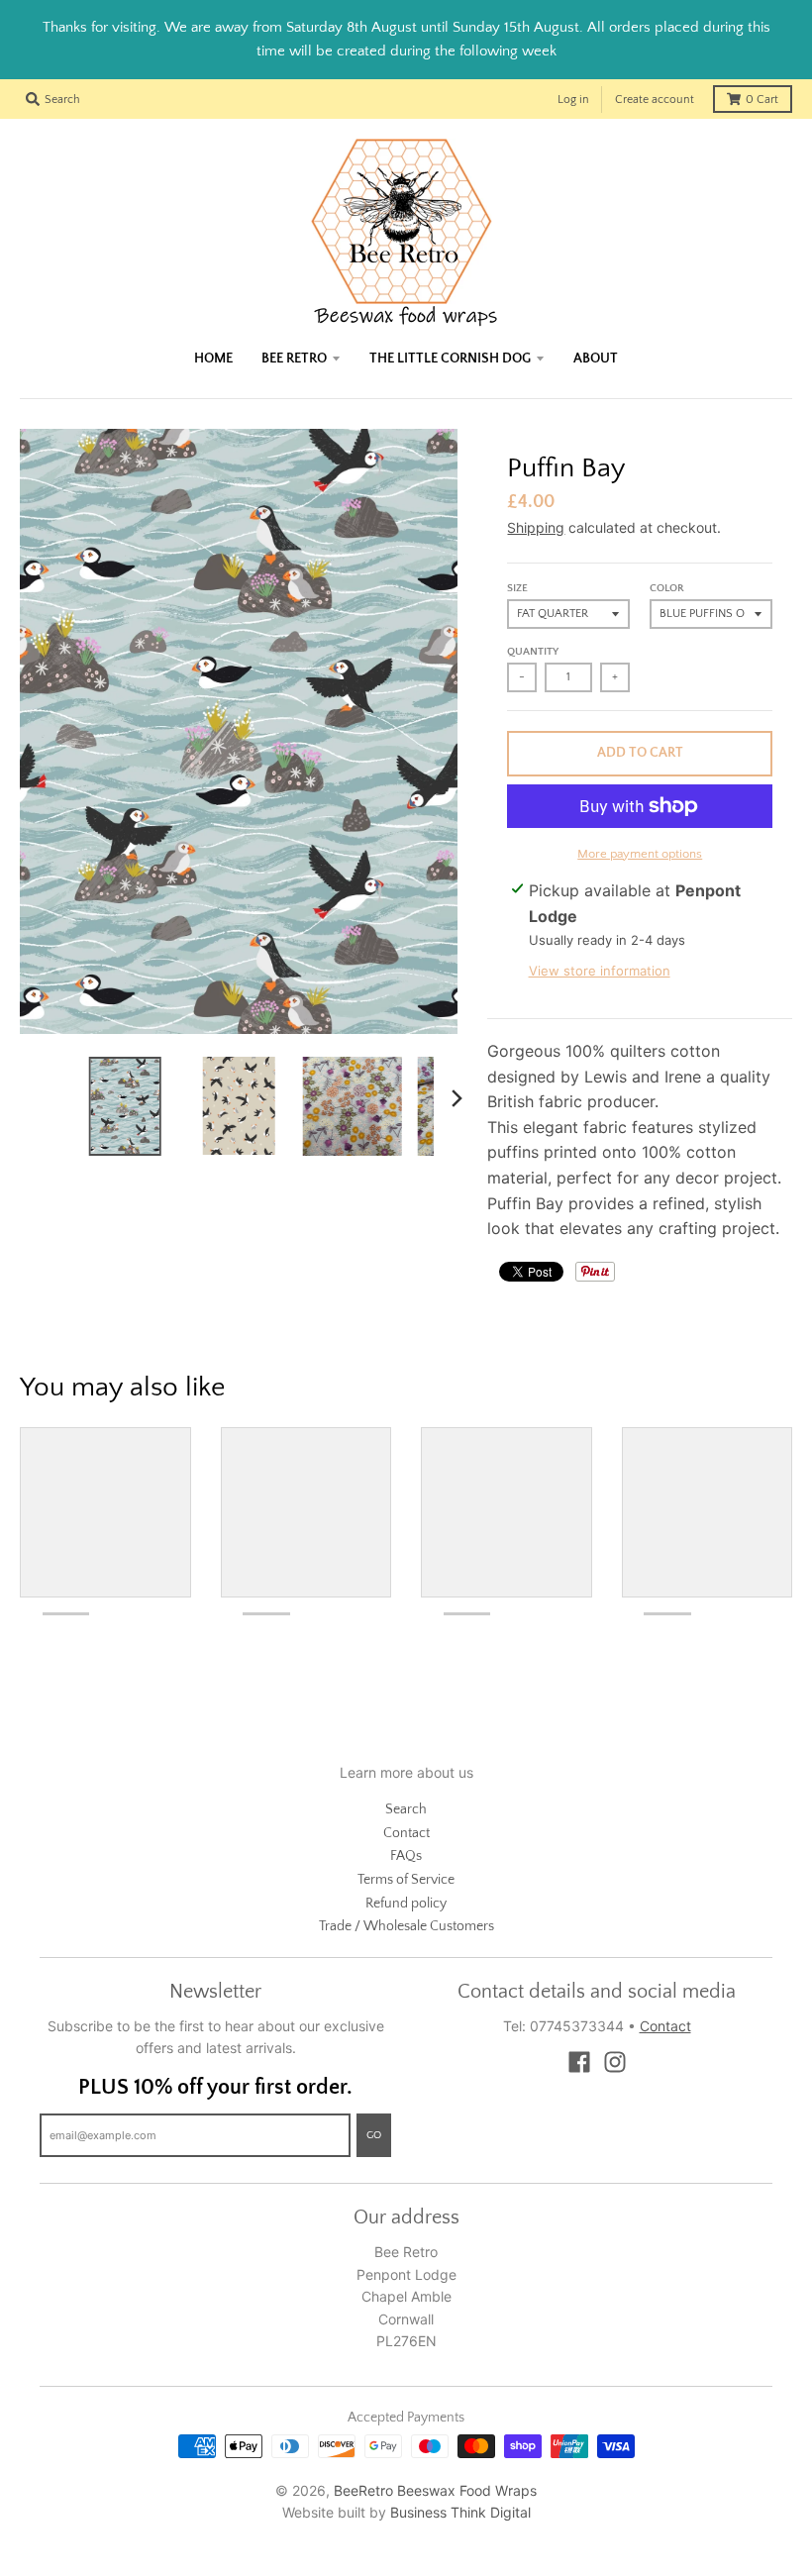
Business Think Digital (460, 2512)
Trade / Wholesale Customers (406, 1926)
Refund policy (406, 1904)
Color (667, 588)
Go (374, 2135)
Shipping (536, 527)
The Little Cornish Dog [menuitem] (450, 359)
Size (517, 588)
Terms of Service (406, 1880)
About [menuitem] (596, 359)
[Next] (456, 1098)
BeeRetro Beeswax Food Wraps (435, 2490)
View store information (600, 971)
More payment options (640, 854)
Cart (762, 100)
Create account (655, 100)
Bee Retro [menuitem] (294, 359)
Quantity (533, 652)
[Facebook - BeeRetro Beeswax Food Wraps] (579, 2062)
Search (406, 1809)
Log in (573, 100)
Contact (406, 1833)
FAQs (406, 1856)
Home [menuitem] (213, 359)
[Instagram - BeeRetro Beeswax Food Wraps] (615, 2062)
